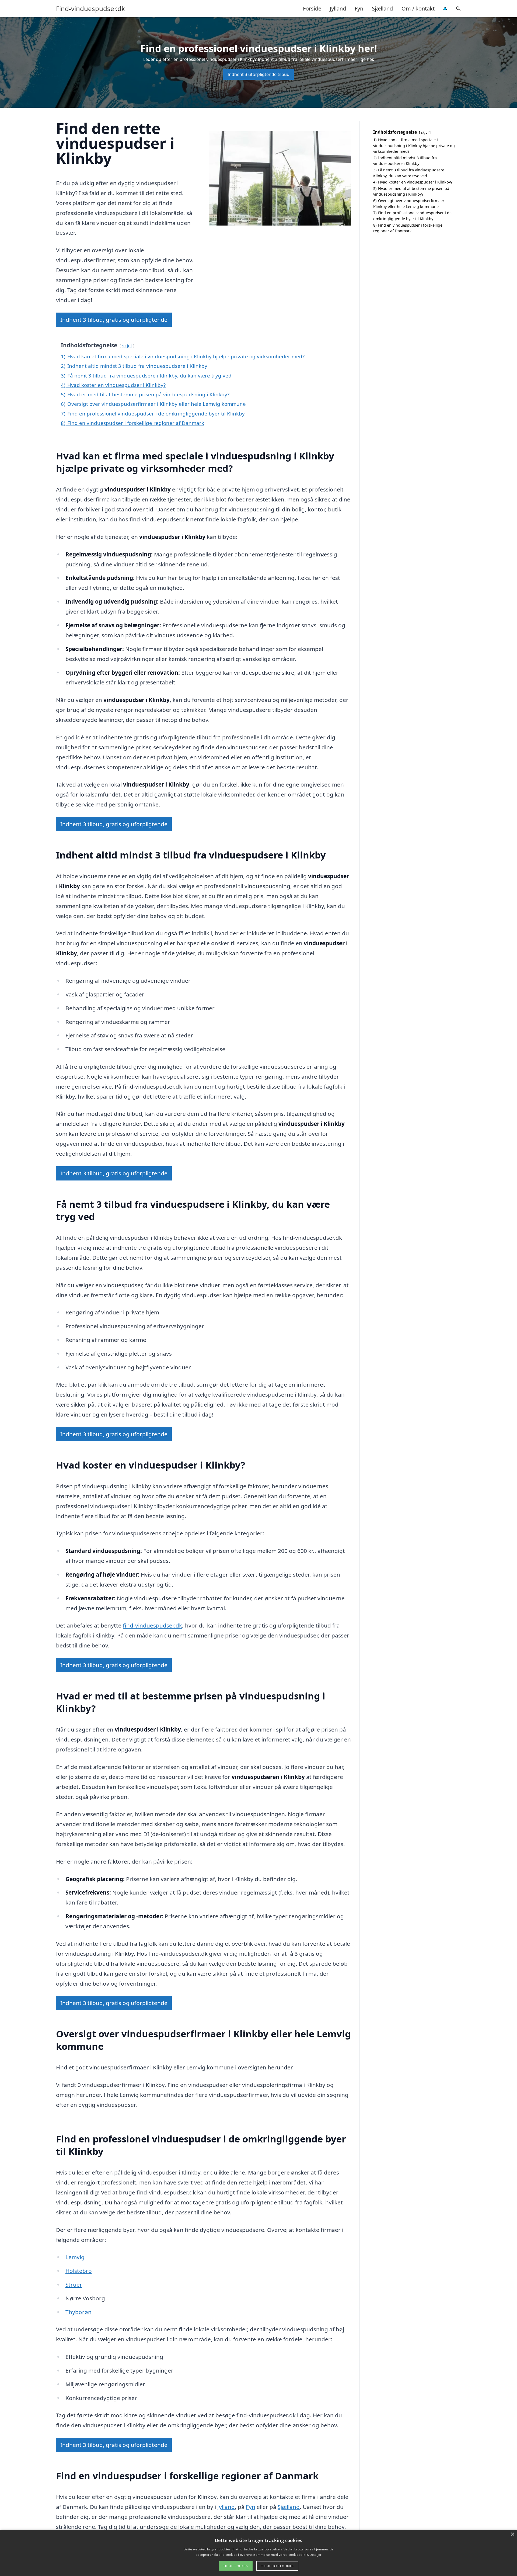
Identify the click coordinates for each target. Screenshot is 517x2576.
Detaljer (315, 2555)
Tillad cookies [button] (236, 2566)
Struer (74, 2284)
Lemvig (75, 2257)
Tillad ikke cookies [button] (277, 2566)
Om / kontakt (418, 8)
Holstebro (79, 2271)
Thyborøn (78, 2312)
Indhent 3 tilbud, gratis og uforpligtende (114, 320)
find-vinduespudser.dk (152, 1625)
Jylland (338, 8)
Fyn (359, 8)
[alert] (258, 2553)
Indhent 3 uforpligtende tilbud (258, 74)
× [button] (512, 2534)
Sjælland (382, 8)
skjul (127, 346)
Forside (312, 8)
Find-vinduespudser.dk (90, 9)
